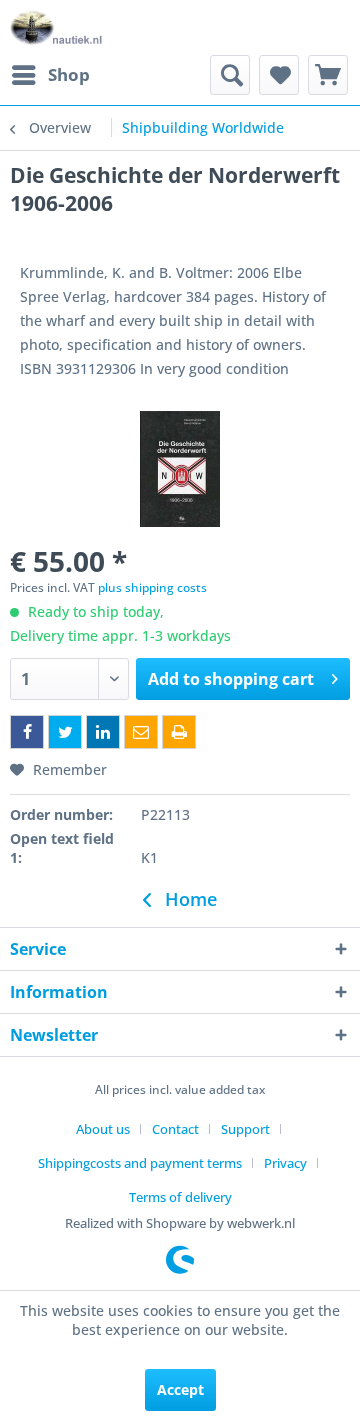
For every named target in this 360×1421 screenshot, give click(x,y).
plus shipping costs (152, 587)
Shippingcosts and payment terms (140, 1163)
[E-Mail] (141, 732)
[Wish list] (279, 75)
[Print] (179, 732)
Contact (175, 1129)
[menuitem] (50, 75)
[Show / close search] (230, 75)
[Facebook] (27, 732)
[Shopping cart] (328, 75)
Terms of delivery (180, 1197)
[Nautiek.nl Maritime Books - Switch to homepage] (56, 27)
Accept (180, 1389)
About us (103, 1129)
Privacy (285, 1163)
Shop (69, 74)
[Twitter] (65, 732)
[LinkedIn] (103, 732)
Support (245, 1129)
